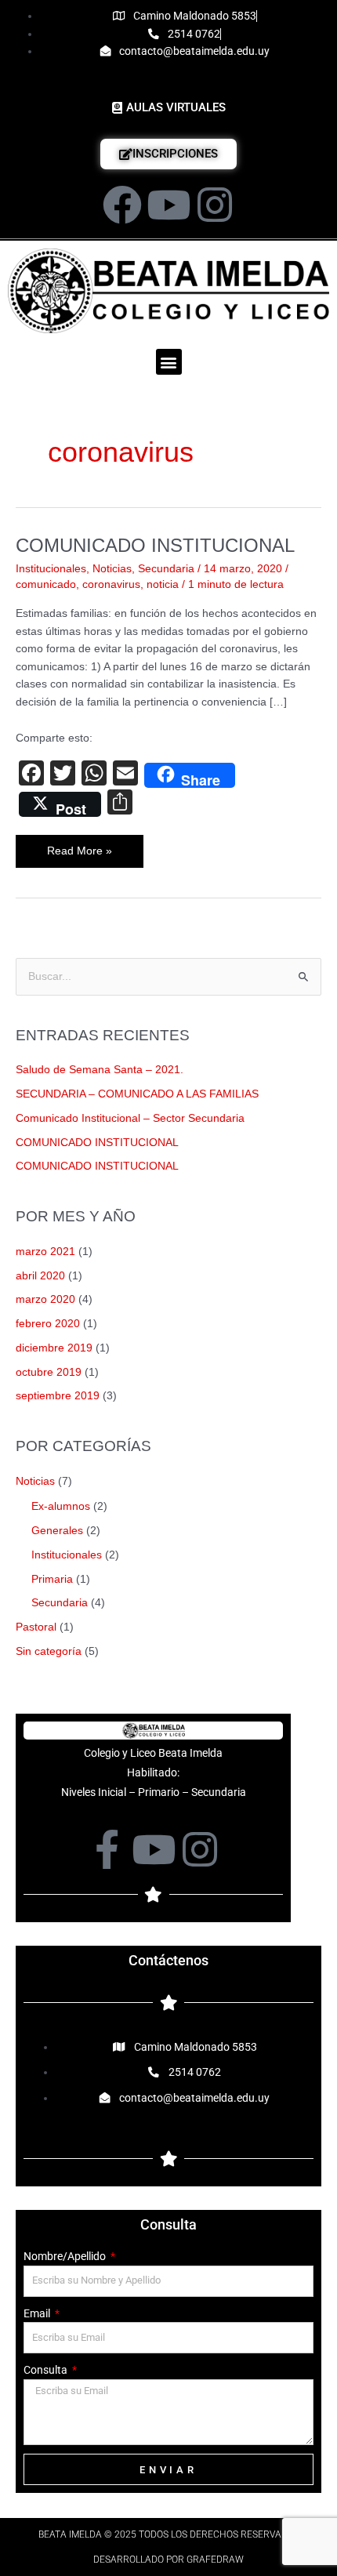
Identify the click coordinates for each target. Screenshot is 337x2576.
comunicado (46, 584)
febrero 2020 (48, 1324)
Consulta (47, 2370)
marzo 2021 (45, 1252)
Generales (57, 1531)
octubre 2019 (49, 1372)
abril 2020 (40, 1276)
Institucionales (51, 569)
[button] (169, 362)
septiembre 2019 (58, 1396)
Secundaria (166, 569)
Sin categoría (49, 1651)
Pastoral (36, 1627)
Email (38, 2313)
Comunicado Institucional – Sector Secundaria (130, 1118)
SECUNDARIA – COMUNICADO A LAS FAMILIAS (137, 1094)
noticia (163, 584)
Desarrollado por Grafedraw (168, 2560)
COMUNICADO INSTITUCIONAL (155, 546)
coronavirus (111, 584)
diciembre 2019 (54, 1348)
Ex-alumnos (61, 1506)
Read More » (88, 846)
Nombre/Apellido (66, 2256)
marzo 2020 (45, 1299)
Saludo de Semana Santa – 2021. (100, 1070)
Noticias (112, 569)
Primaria (52, 1579)
